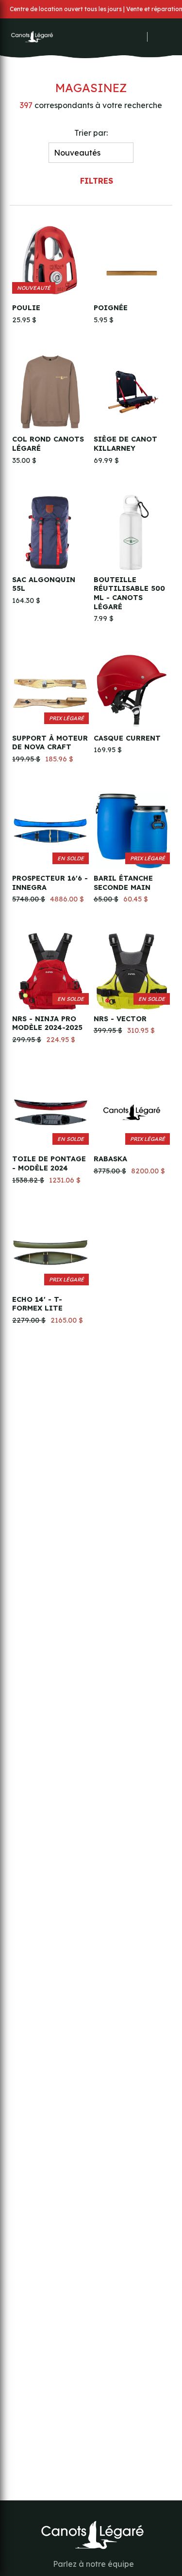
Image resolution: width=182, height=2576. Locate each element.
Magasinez (91, 88)
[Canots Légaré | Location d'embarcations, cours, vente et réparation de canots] (32, 37)
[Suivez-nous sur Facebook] (113, 37)
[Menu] (169, 37)
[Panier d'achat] (159, 35)
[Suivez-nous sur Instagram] (126, 37)
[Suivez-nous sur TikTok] (139, 37)
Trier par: (91, 133)
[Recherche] (152, 37)
